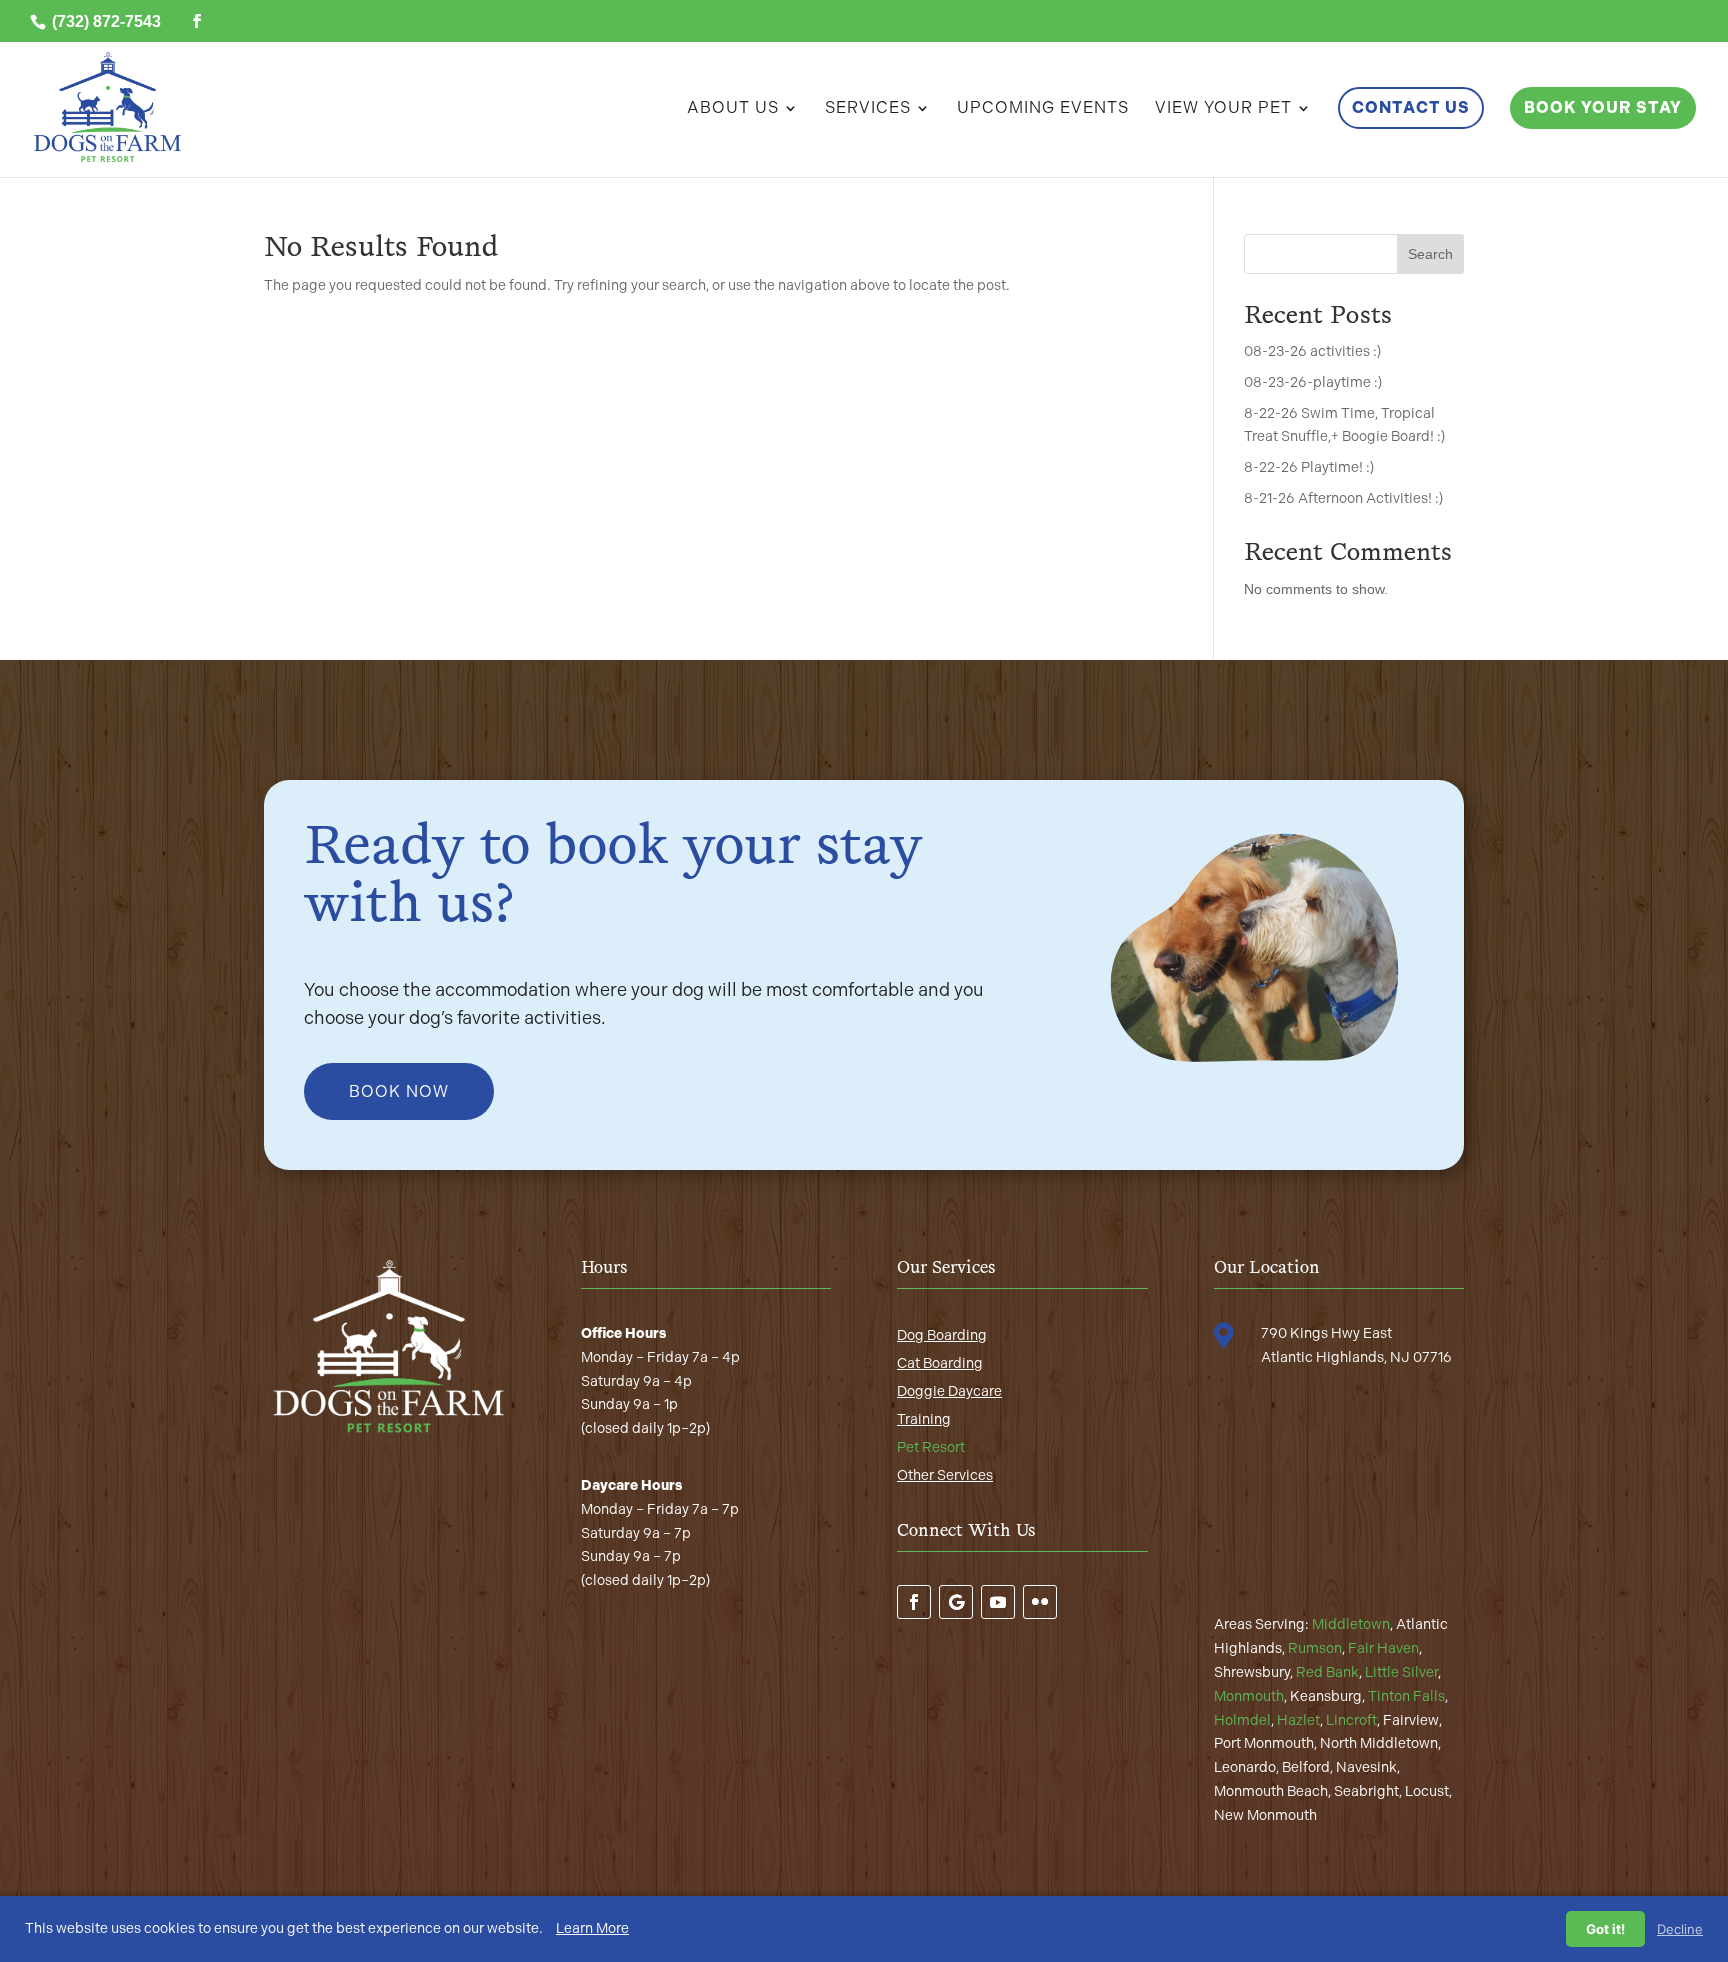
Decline (1680, 1929)
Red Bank (1327, 1672)
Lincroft (1351, 1720)
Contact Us (1411, 107)
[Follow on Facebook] (914, 1602)
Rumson (1315, 1648)
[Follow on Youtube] (998, 1602)
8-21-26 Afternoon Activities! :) (1343, 498)
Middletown (1351, 1624)
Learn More (592, 1928)
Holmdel (1242, 1720)
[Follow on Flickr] (1040, 1602)
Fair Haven (1383, 1648)
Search (1430, 254)
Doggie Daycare (949, 1391)
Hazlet (1298, 1720)
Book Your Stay (1603, 107)
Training (924, 1419)
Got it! (1605, 1929)
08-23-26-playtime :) (1313, 382)
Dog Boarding (942, 1335)
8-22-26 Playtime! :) (1309, 467)
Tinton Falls (1406, 1696)
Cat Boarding (940, 1363)
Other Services (945, 1475)
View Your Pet (1223, 109)
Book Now (399, 1091)
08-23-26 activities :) (1312, 351)
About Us (733, 109)
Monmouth (1249, 1696)
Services (868, 109)
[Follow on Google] (956, 1602)
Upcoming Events (1043, 109)
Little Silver (1401, 1672)
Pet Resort (931, 1447)
